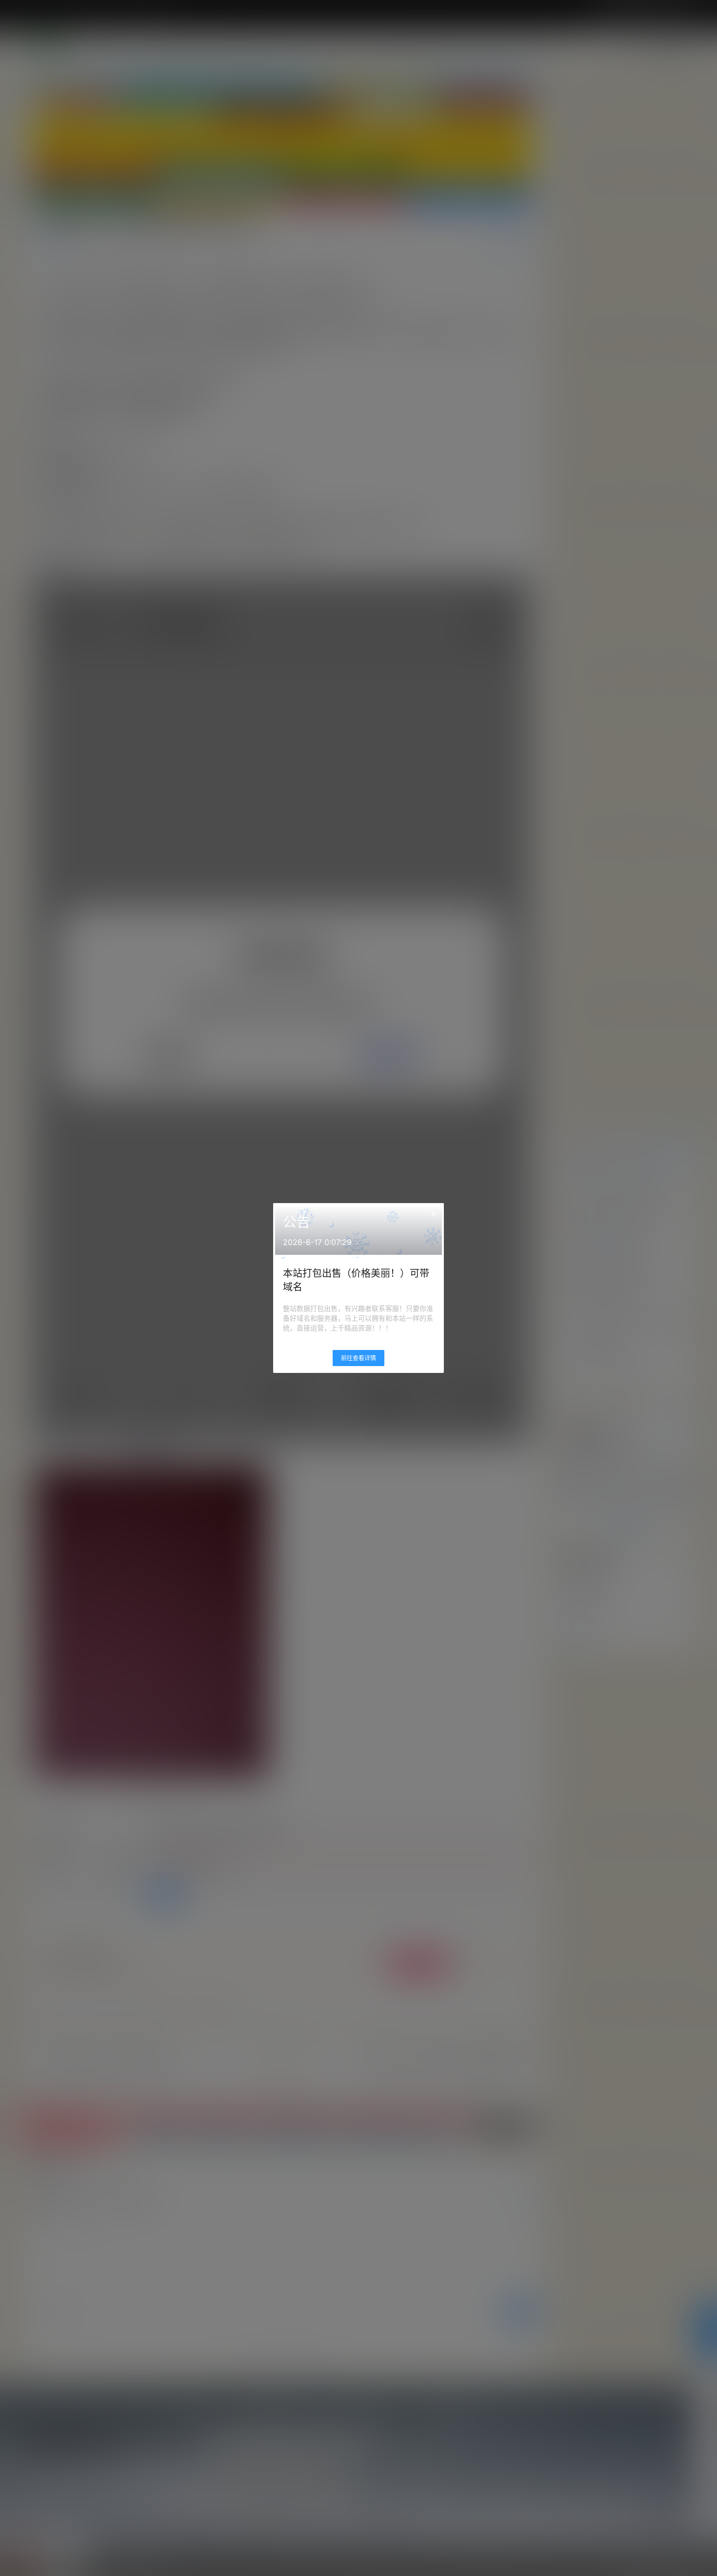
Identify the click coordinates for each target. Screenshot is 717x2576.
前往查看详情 (358, 1358)
